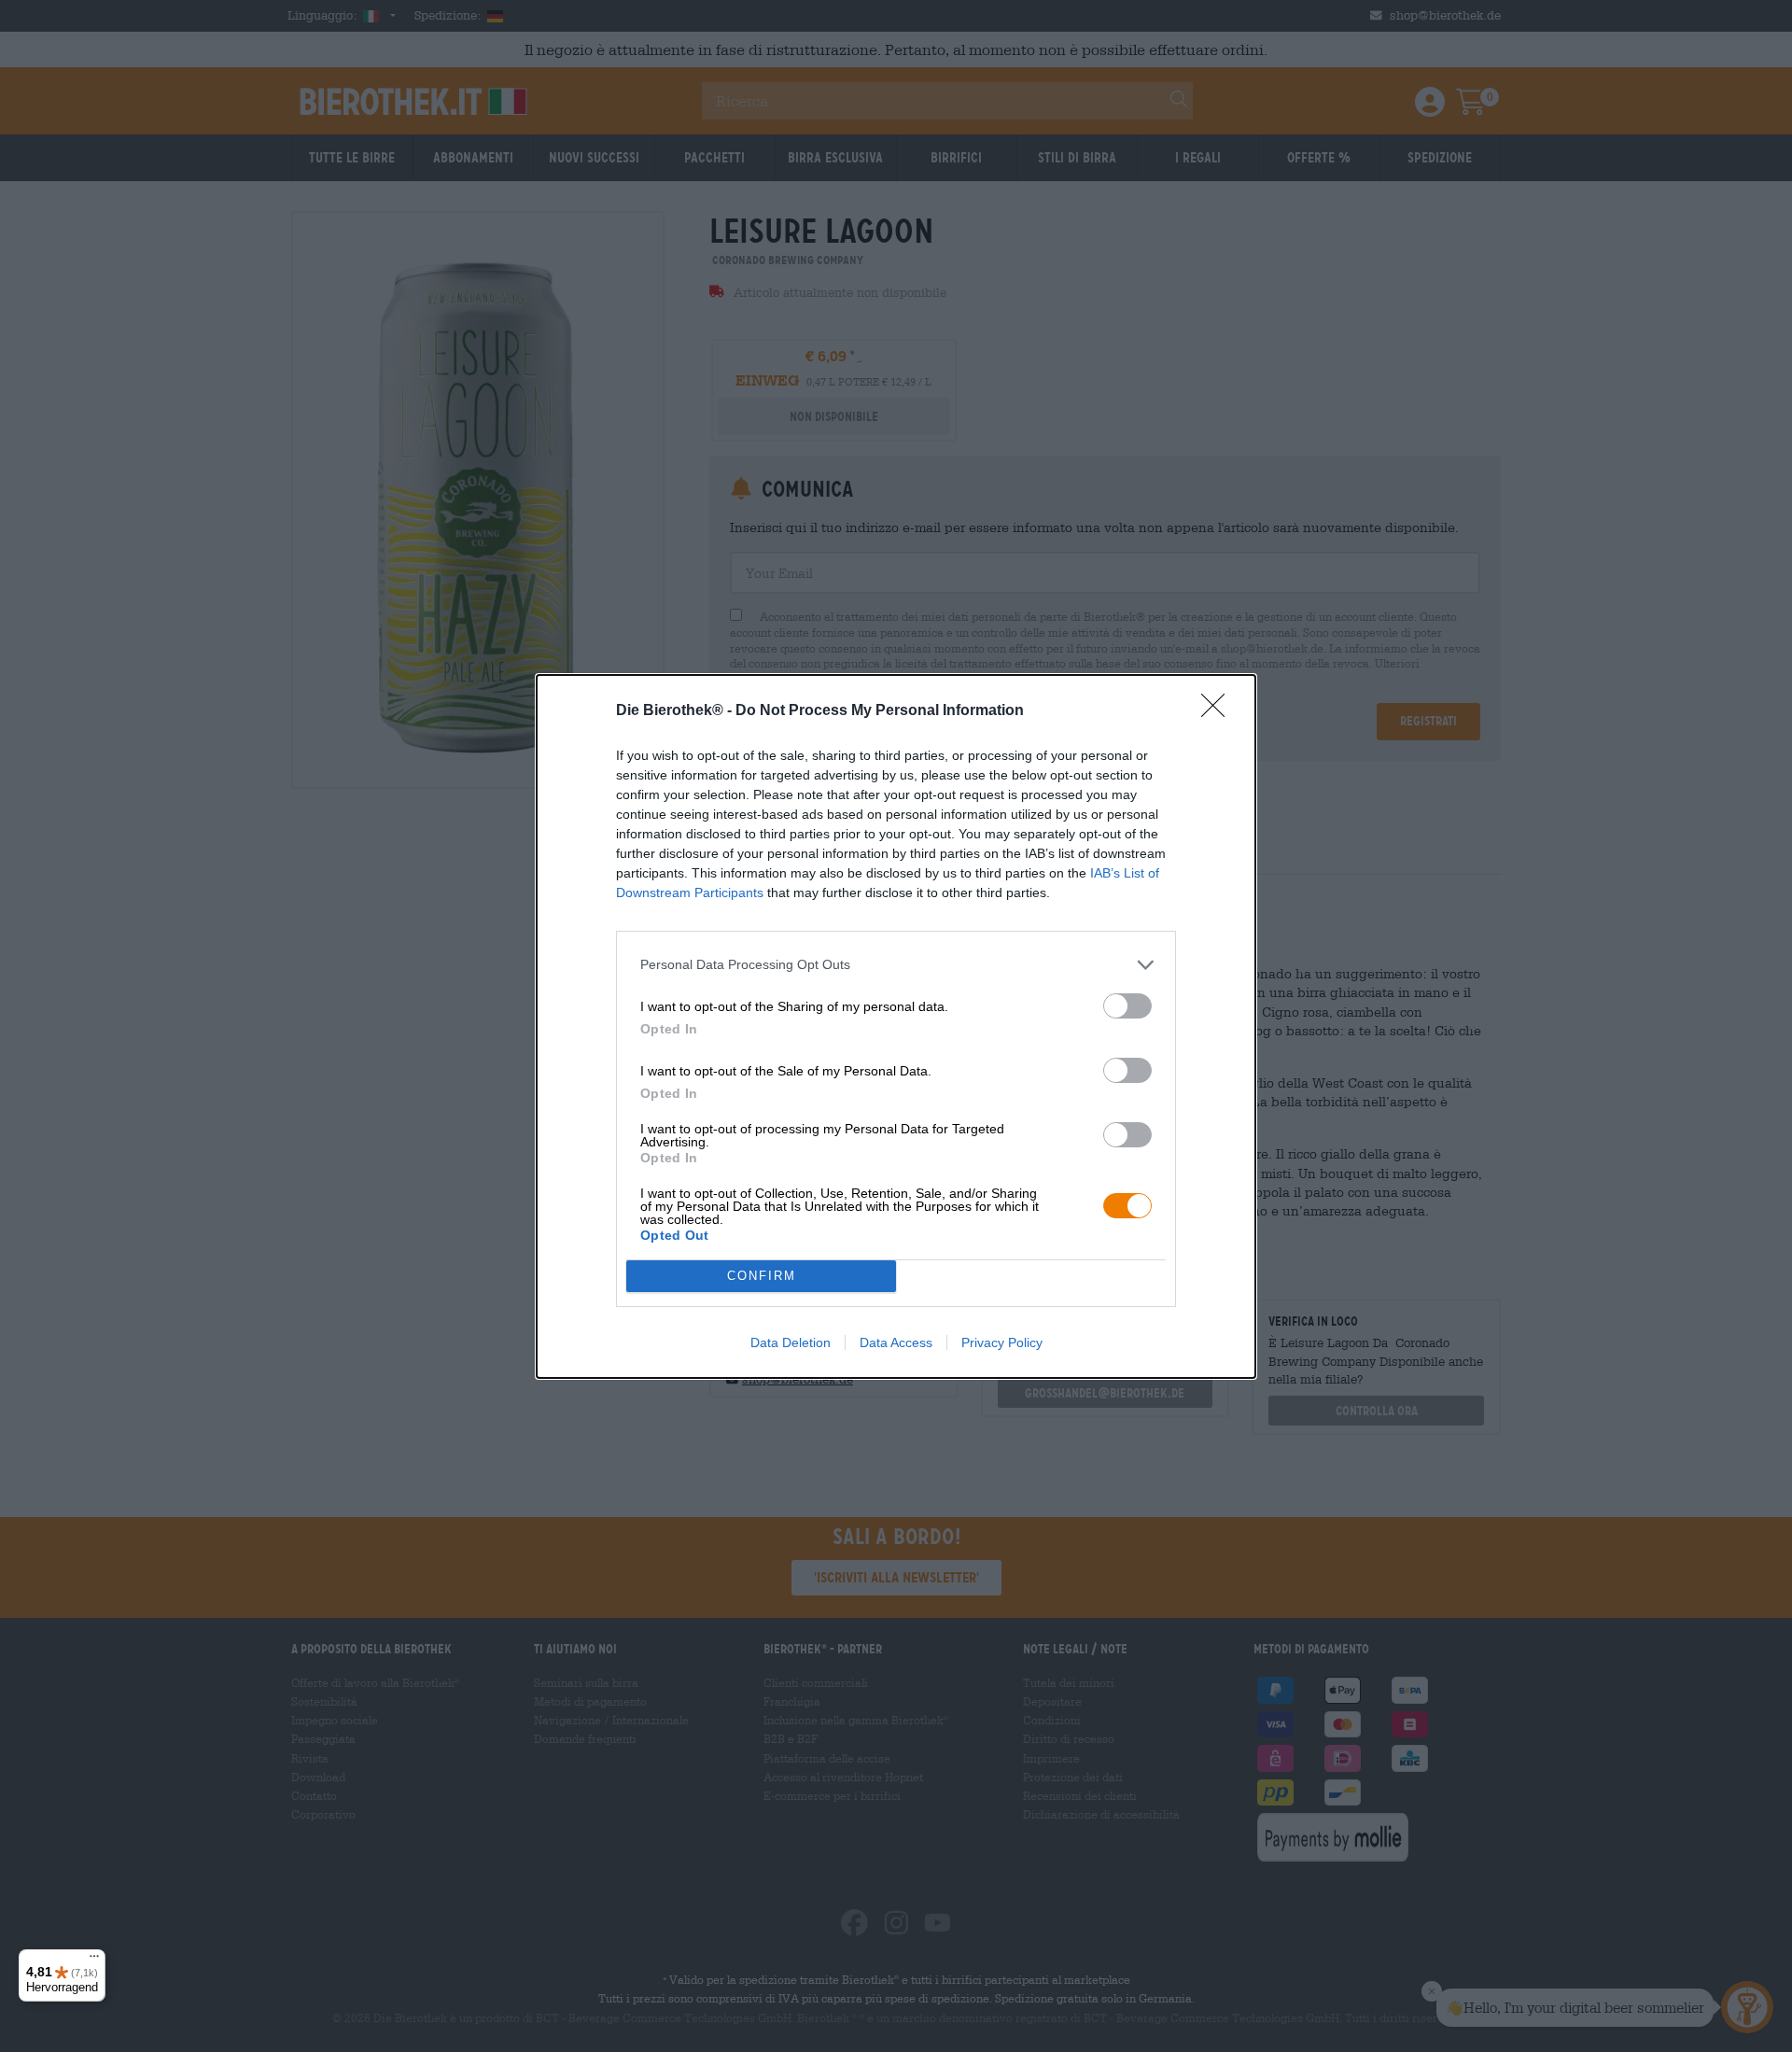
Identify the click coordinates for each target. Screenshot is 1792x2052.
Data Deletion (791, 1342)
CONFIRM (762, 1276)
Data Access (896, 1342)
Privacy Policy (1002, 1342)
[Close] (1219, 711)
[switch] (1127, 1006)
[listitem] (896, 965)
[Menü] (94, 1961)
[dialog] (896, 1026)
